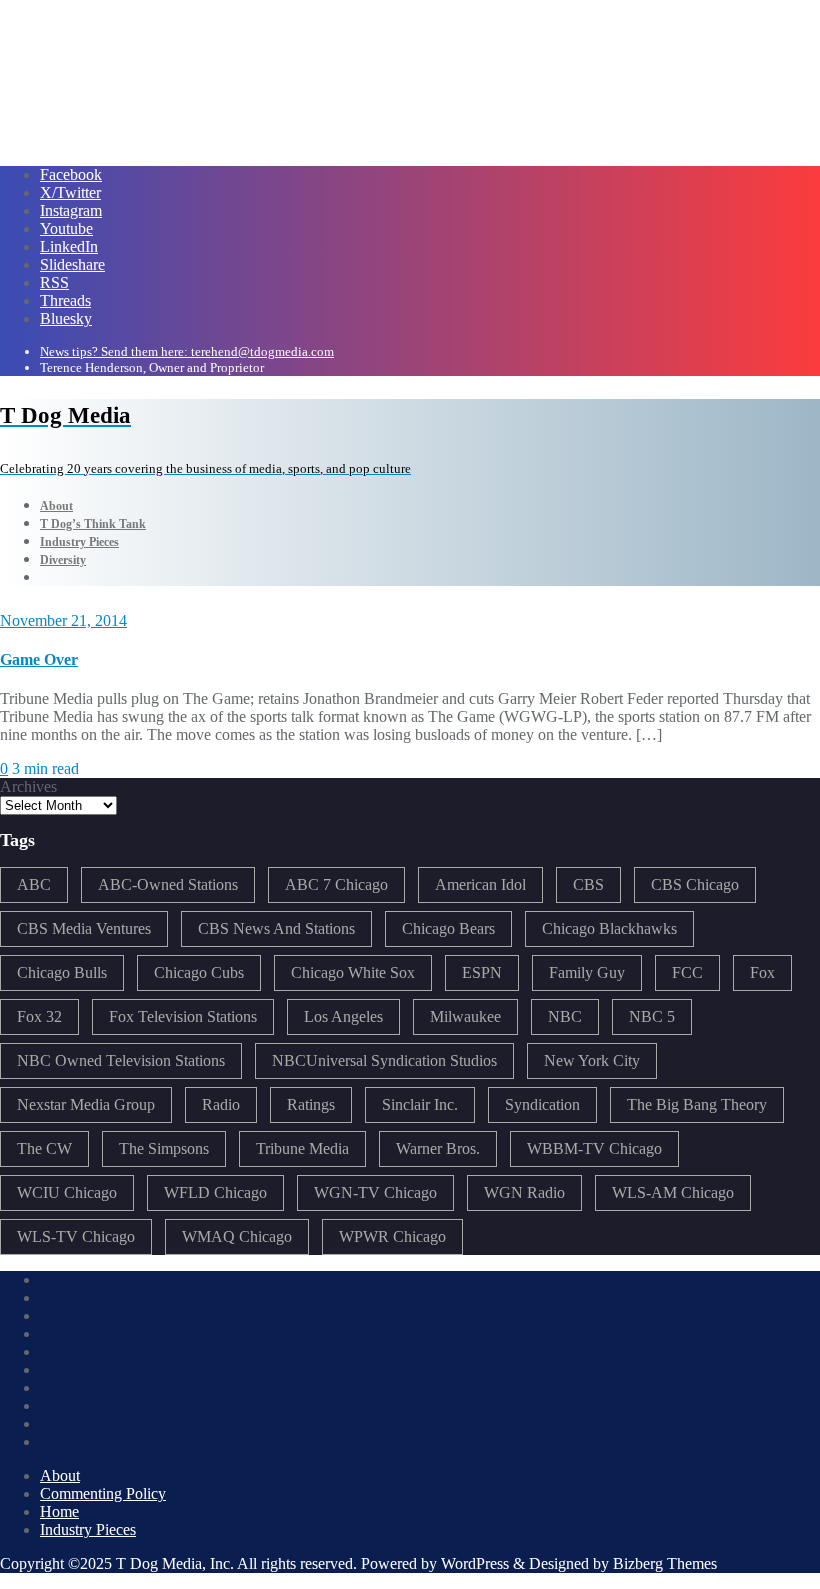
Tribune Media (302, 1148)
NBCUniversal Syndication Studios (384, 1060)
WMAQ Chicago (237, 1236)
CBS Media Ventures (84, 928)
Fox (762, 972)
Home (59, 1511)
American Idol (480, 884)
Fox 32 (39, 1016)
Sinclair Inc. (420, 1104)
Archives (28, 786)
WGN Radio (524, 1192)
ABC (34, 884)
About (60, 1475)
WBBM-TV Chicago (594, 1148)
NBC (565, 1016)
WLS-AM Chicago (673, 1192)
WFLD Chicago (215, 1192)
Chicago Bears (448, 928)
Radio (221, 1104)
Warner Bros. (438, 1148)
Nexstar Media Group (86, 1104)
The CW (44, 1148)
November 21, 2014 (63, 620)
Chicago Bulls (62, 972)
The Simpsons (164, 1148)
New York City (592, 1060)
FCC (687, 972)
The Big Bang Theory (697, 1104)
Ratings (311, 1104)
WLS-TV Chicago (76, 1236)
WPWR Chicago (392, 1236)
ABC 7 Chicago (336, 884)
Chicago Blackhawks (609, 928)
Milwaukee (465, 1016)
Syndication (542, 1104)
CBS (588, 884)
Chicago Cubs (199, 972)
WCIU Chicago (67, 1192)
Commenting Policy (103, 1493)
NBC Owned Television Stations (121, 1060)
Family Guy (587, 972)
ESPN (482, 972)
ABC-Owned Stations (168, 884)
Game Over (39, 659)
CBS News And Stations (276, 928)
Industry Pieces (88, 1529)
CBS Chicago (695, 884)
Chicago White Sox (353, 972)
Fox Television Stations (183, 1016)
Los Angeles (343, 1016)
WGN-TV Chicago (375, 1192)
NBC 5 (652, 1016)
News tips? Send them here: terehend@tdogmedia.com (187, 351)
